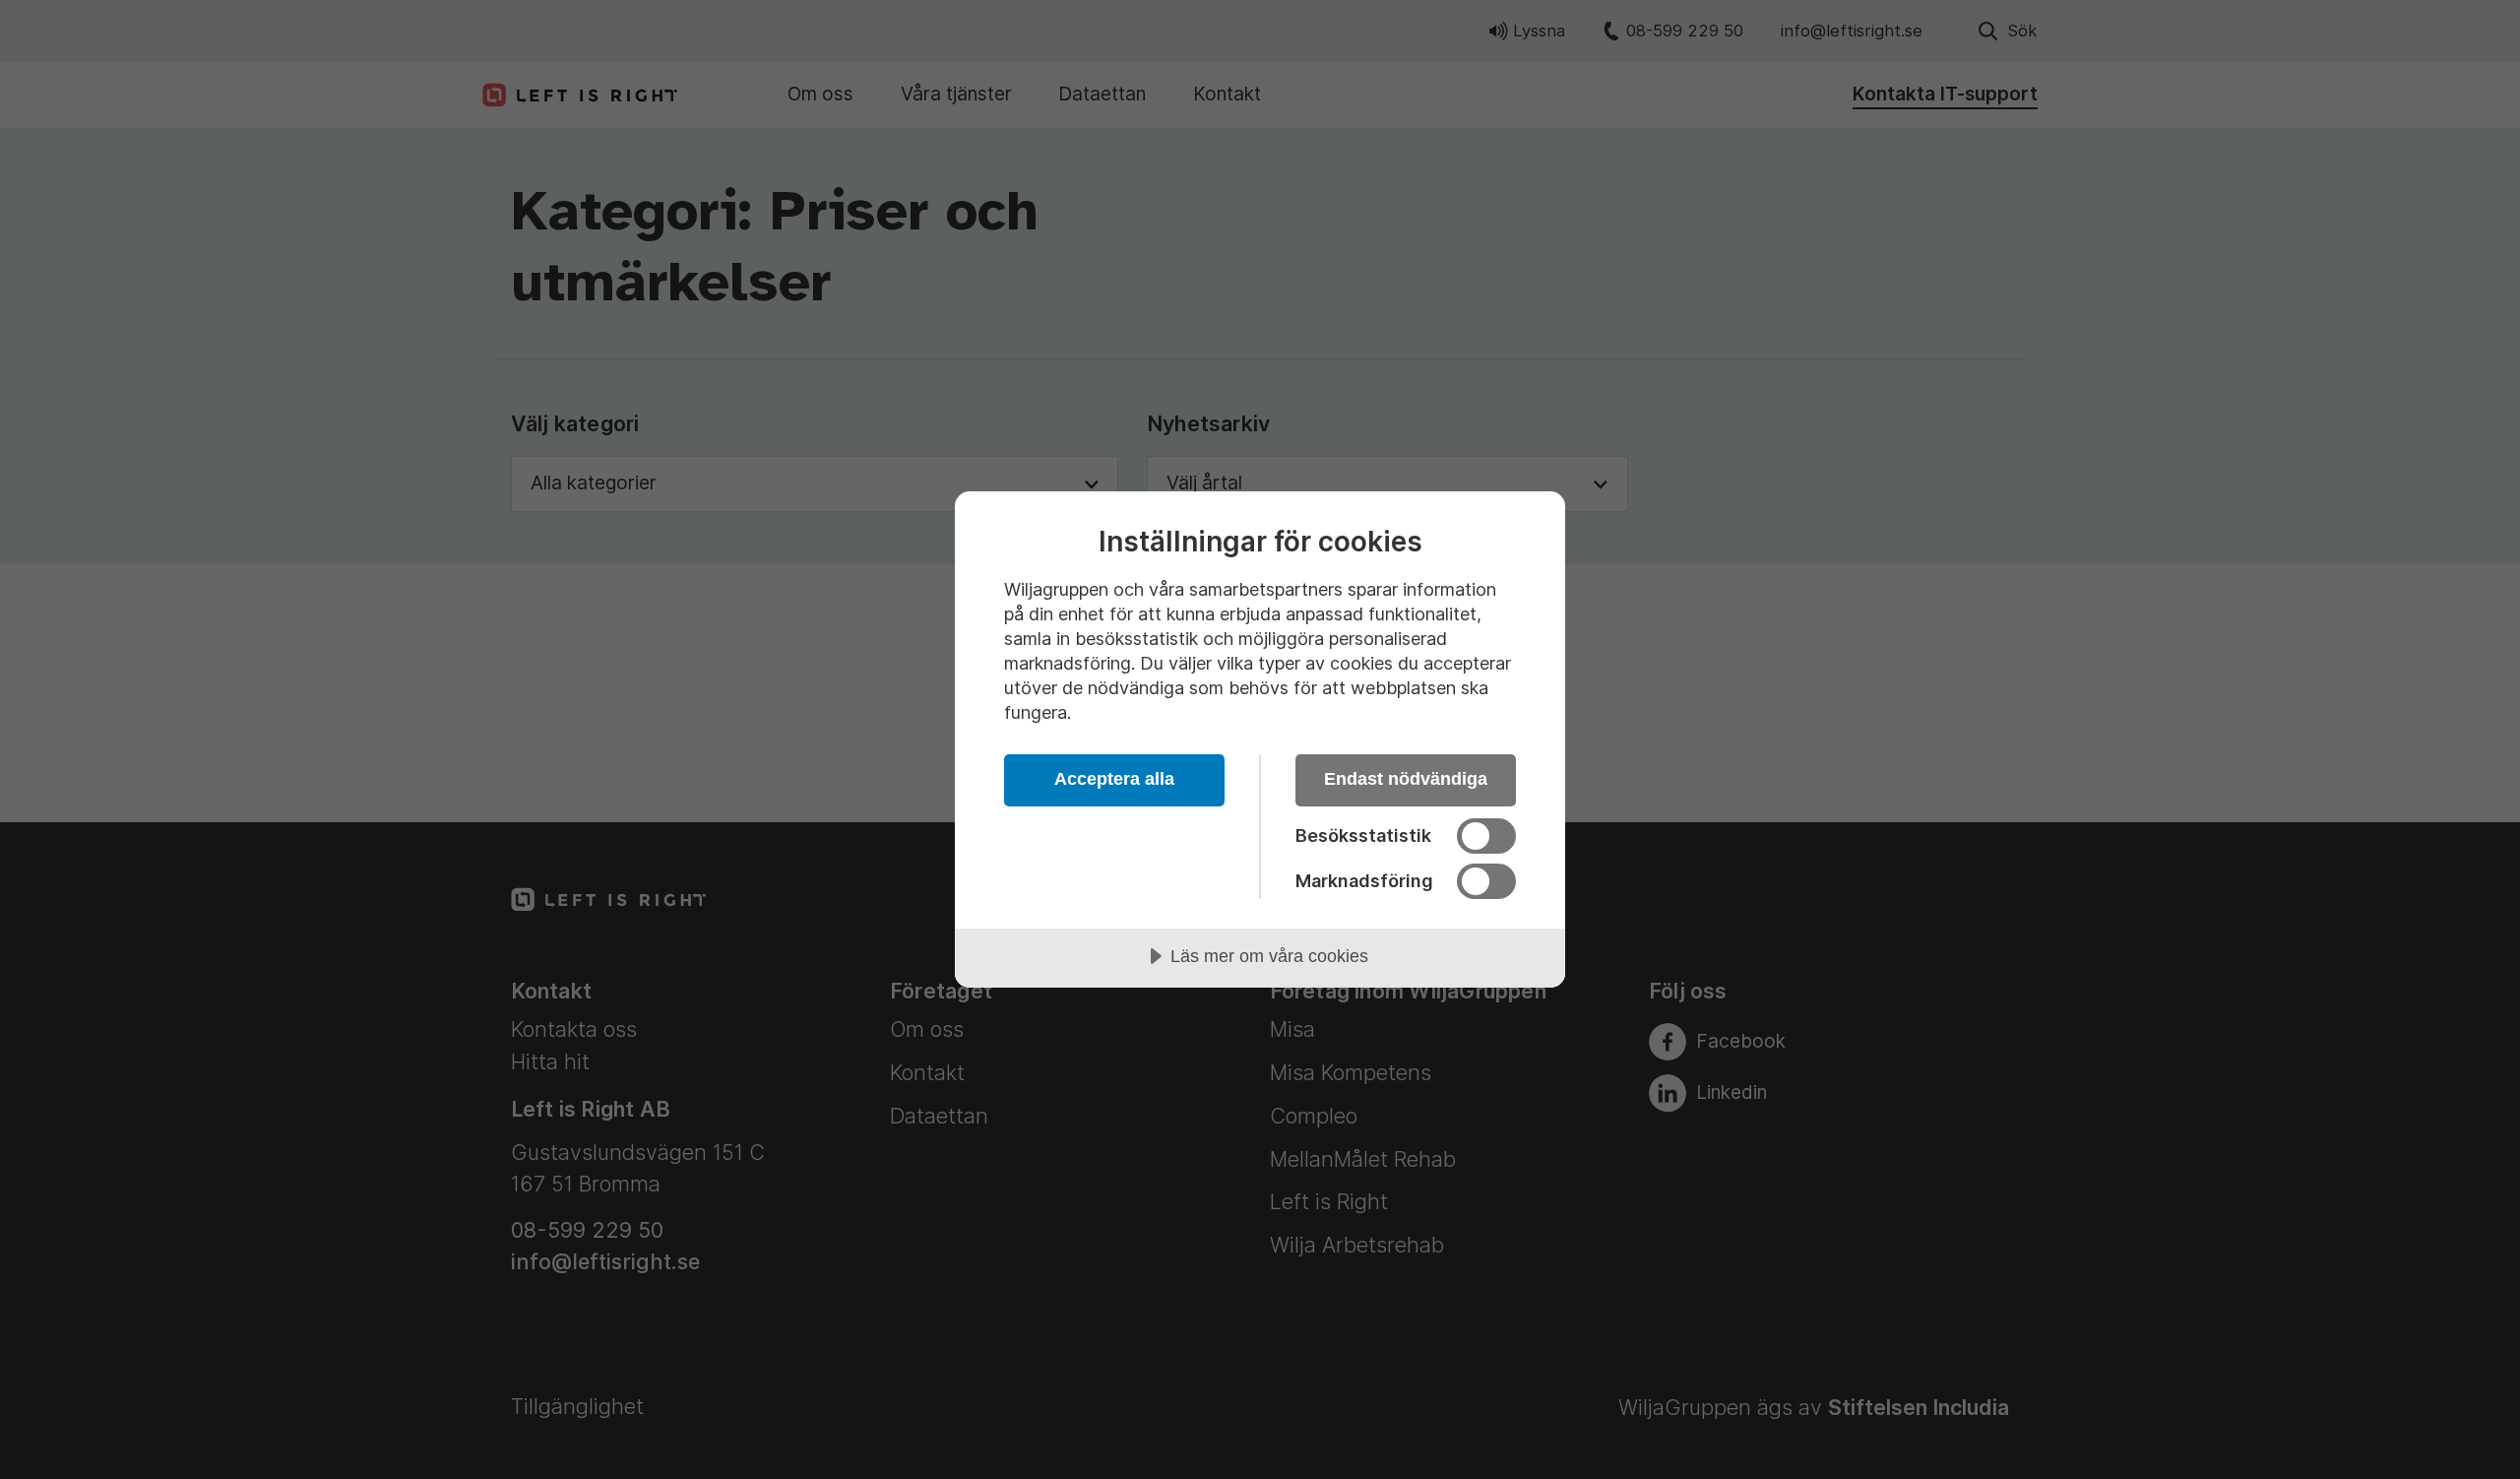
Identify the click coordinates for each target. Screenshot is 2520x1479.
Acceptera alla (1114, 779)
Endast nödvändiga (1406, 779)
